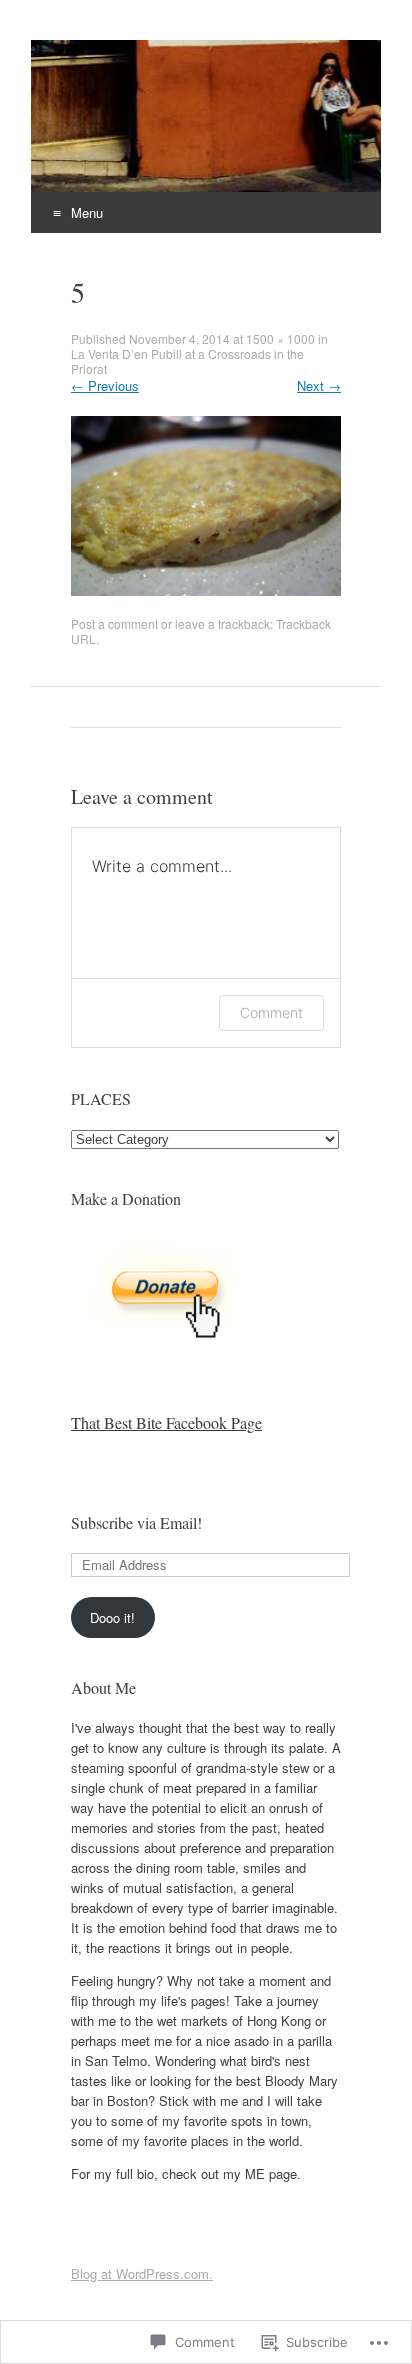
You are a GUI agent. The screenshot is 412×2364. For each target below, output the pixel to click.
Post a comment (114, 623)
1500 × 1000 (280, 338)
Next (319, 385)
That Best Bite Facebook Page (166, 1422)
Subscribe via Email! (136, 1522)
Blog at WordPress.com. (142, 2273)
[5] (206, 590)
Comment (271, 1012)
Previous (105, 385)
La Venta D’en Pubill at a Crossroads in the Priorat (187, 361)
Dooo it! (112, 1617)
